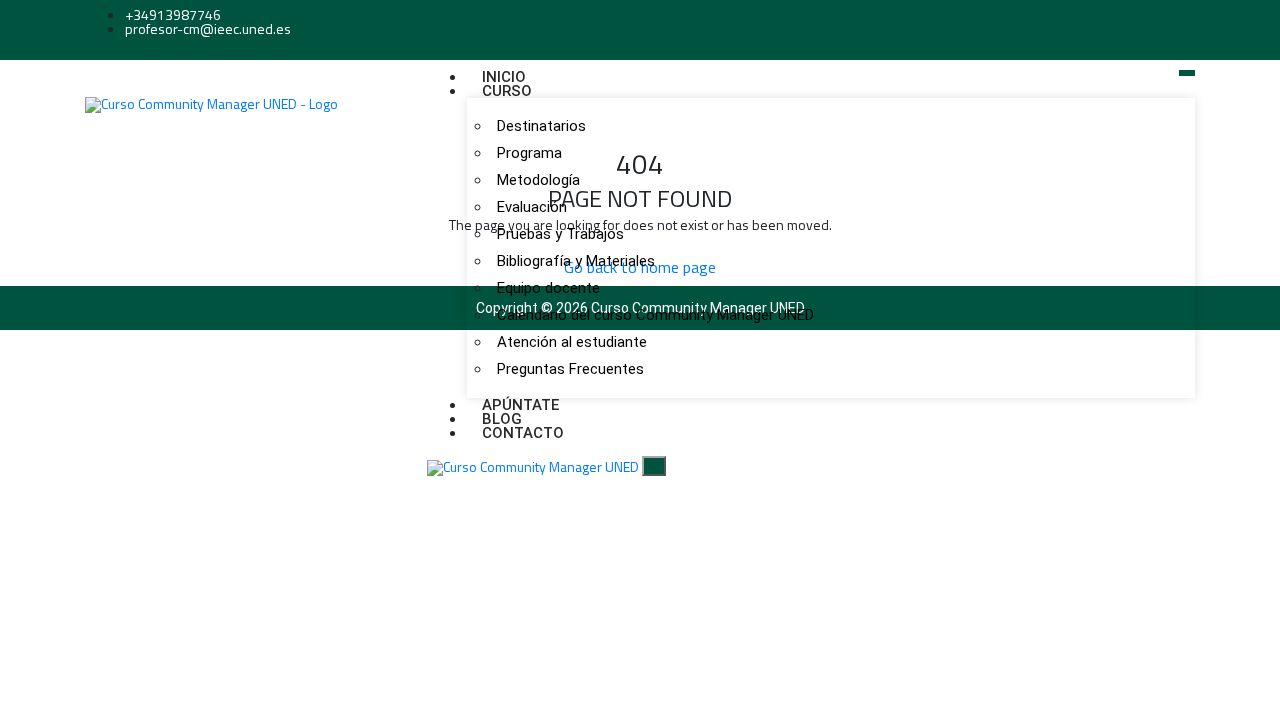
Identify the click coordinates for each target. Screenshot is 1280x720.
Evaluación (532, 207)
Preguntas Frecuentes (570, 369)
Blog (502, 419)
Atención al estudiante (572, 342)
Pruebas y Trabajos (560, 234)
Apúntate (520, 405)
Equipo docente (548, 288)
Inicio (504, 77)
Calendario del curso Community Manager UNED (655, 315)
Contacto (523, 433)
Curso (507, 91)
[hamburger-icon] (1187, 73)
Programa (529, 153)
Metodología (538, 180)
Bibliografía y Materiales (576, 261)
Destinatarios (541, 126)
